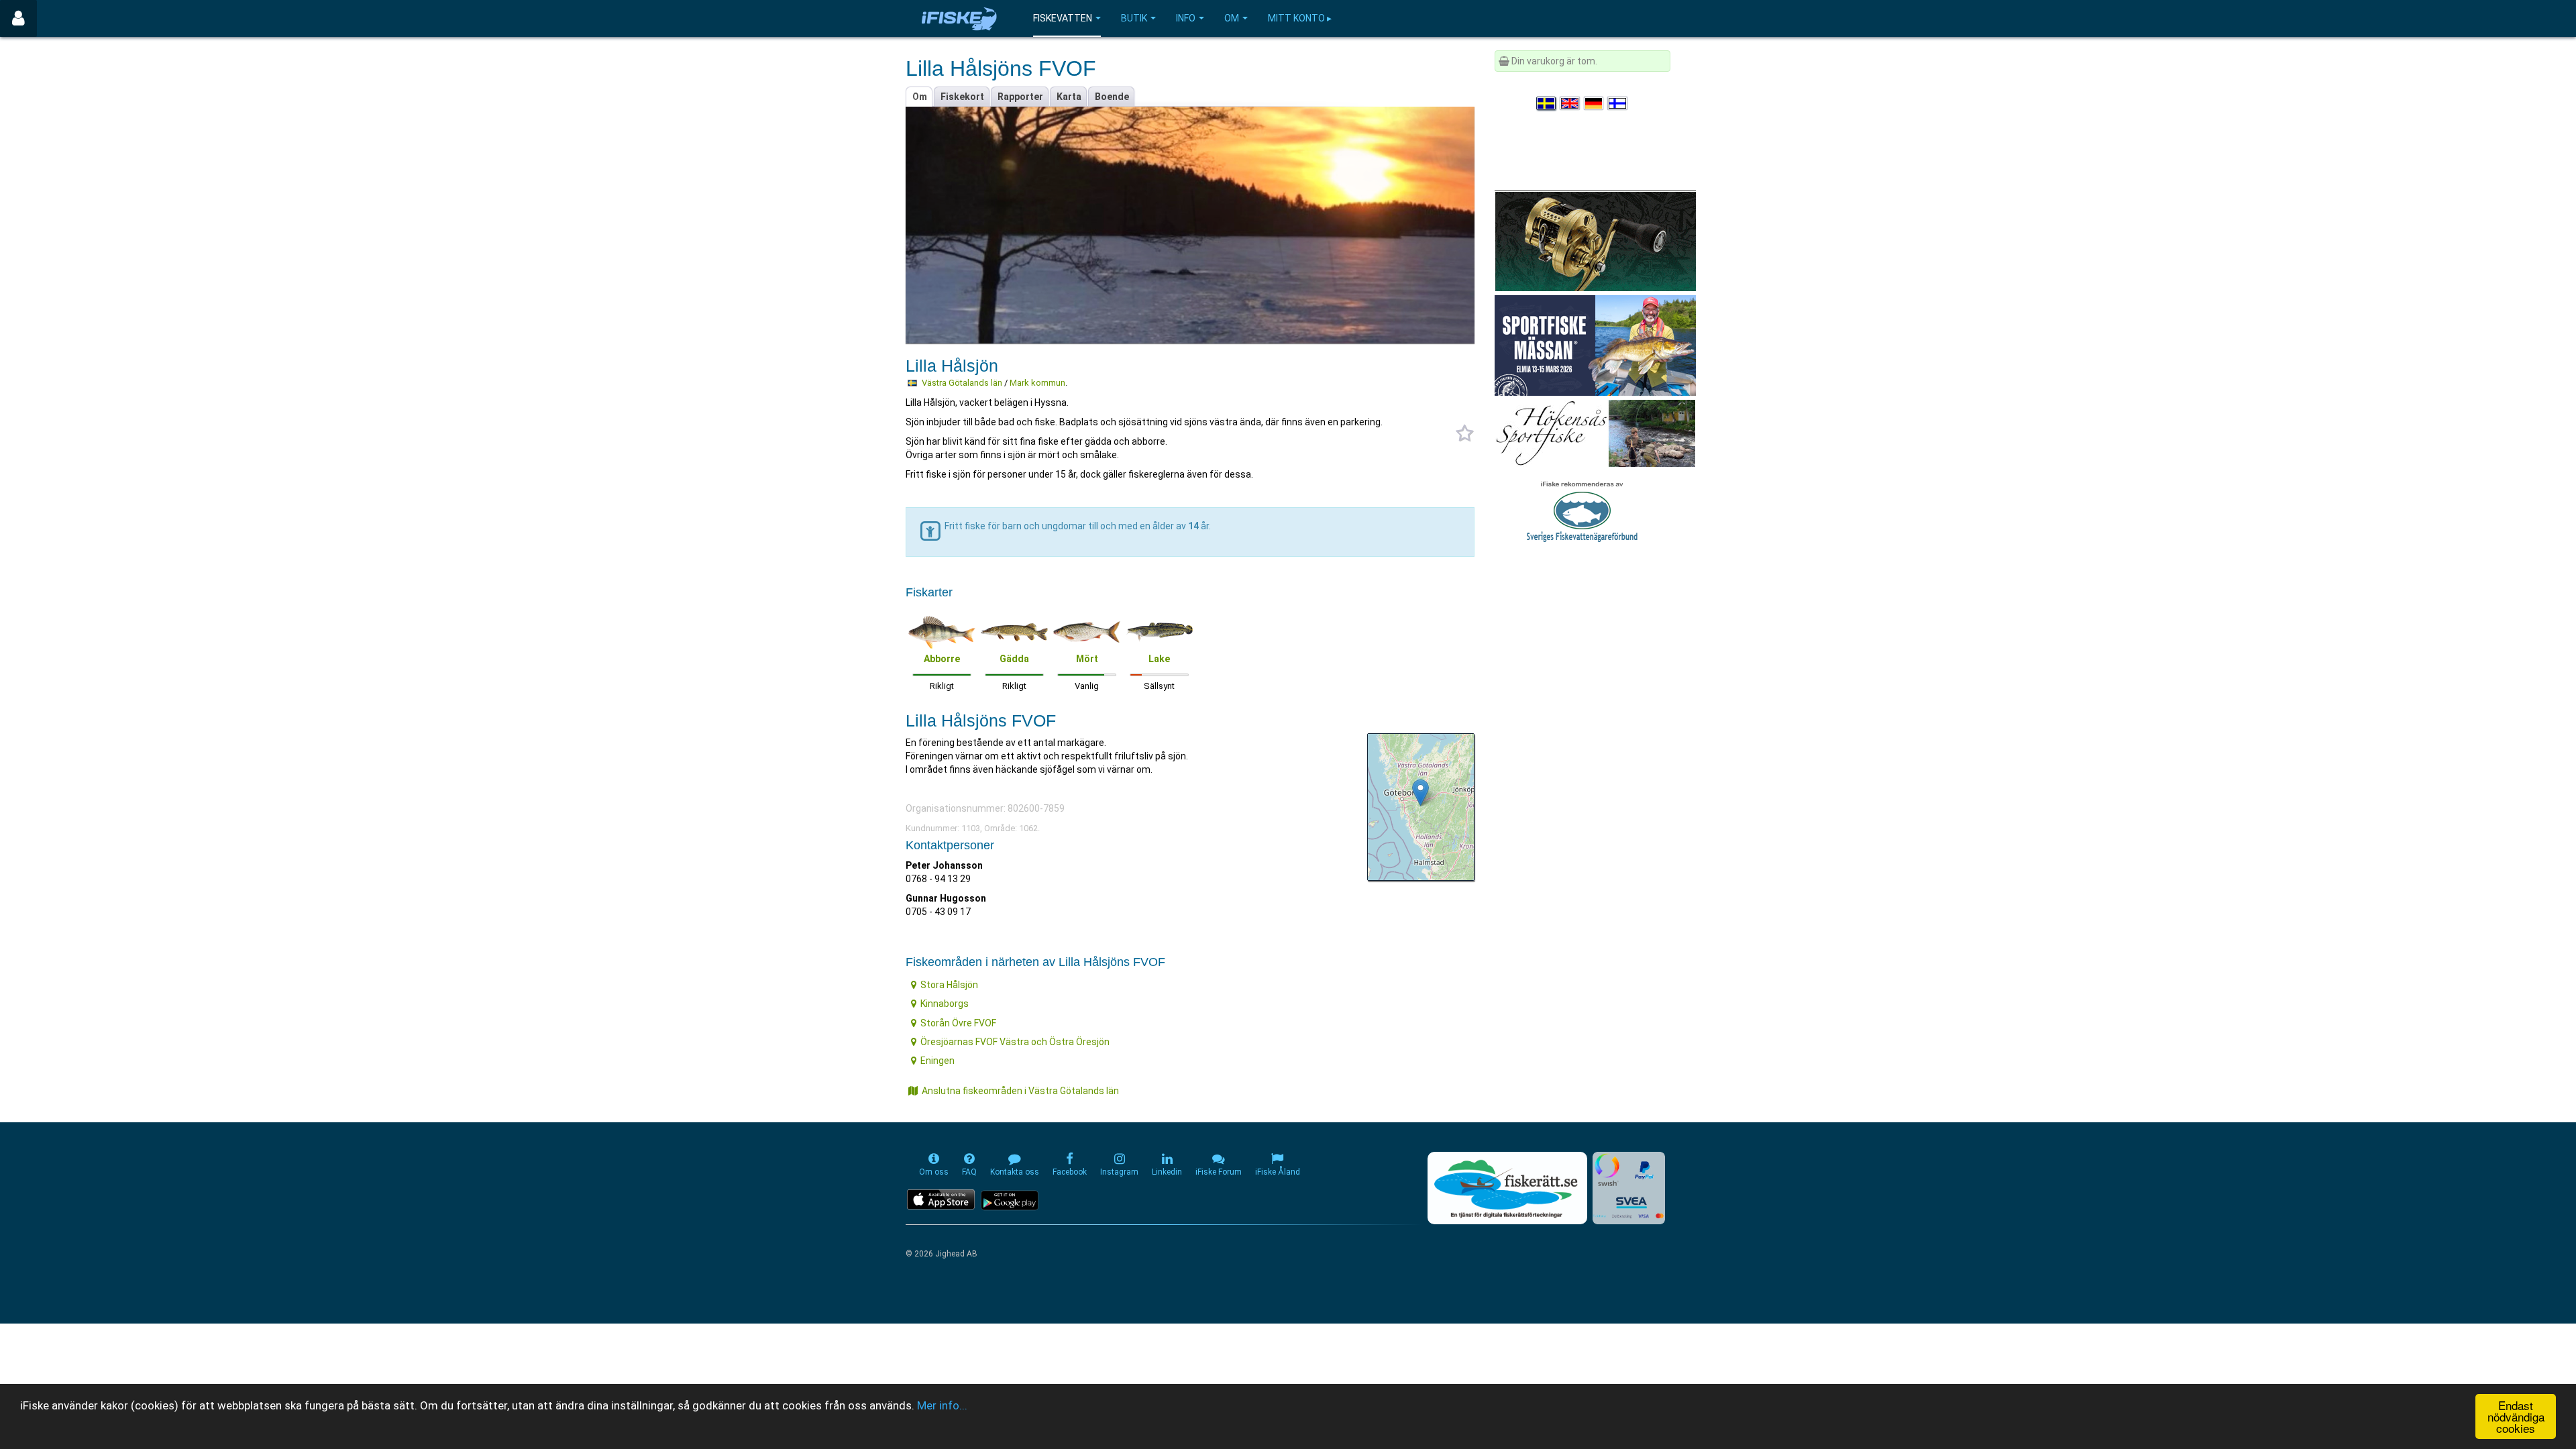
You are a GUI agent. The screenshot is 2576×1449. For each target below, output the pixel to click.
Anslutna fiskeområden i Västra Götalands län (1020, 1091)
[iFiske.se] (959, 18)
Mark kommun (1037, 383)
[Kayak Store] (1595, 240)
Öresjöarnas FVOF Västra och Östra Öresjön (1015, 1042)
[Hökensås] (1595, 433)
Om (1232, 18)
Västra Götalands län (962, 383)
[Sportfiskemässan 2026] (1595, 345)
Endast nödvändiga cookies (2516, 1416)
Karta (1069, 97)
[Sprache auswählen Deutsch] (1595, 103)
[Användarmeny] (18, 18)
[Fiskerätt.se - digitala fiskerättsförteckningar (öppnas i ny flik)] (1507, 1188)
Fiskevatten (1063, 18)
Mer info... (942, 1405)
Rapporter (1020, 97)
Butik (1134, 18)
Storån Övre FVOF (958, 1023)
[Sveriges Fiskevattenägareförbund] (1582, 510)
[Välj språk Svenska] (1547, 103)
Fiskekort (962, 97)
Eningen (937, 1061)
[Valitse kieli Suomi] (1618, 103)
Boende (1112, 97)
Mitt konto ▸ (1300, 18)
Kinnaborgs (945, 1004)
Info (1186, 18)
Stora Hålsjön (949, 985)
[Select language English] (1570, 103)
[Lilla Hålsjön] (1420, 793)
